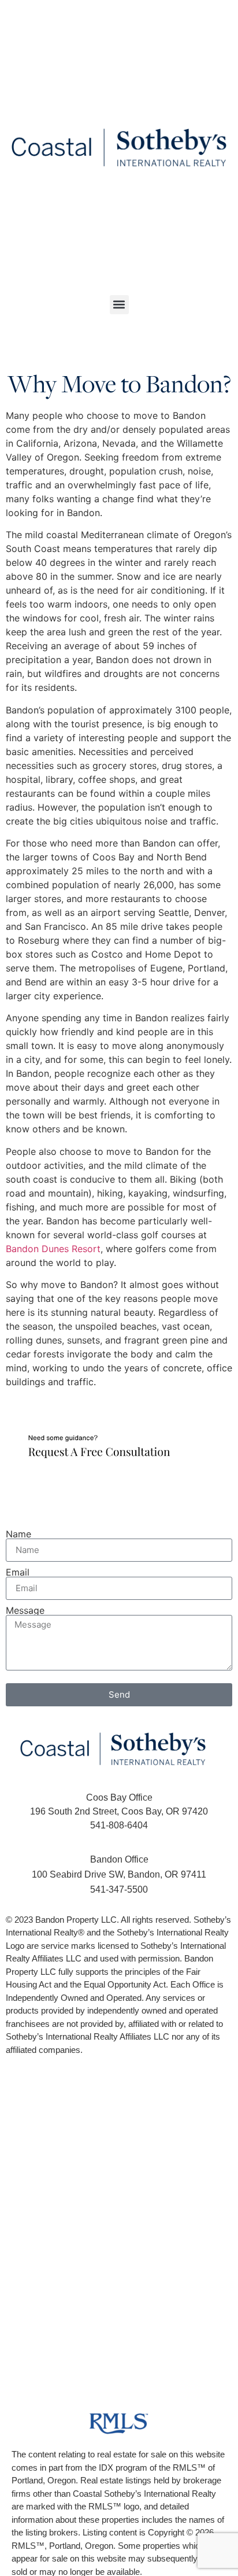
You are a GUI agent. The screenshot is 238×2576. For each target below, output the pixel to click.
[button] (119, 305)
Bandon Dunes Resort (53, 1249)
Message (25, 1610)
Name (18, 1534)
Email (18, 1572)
